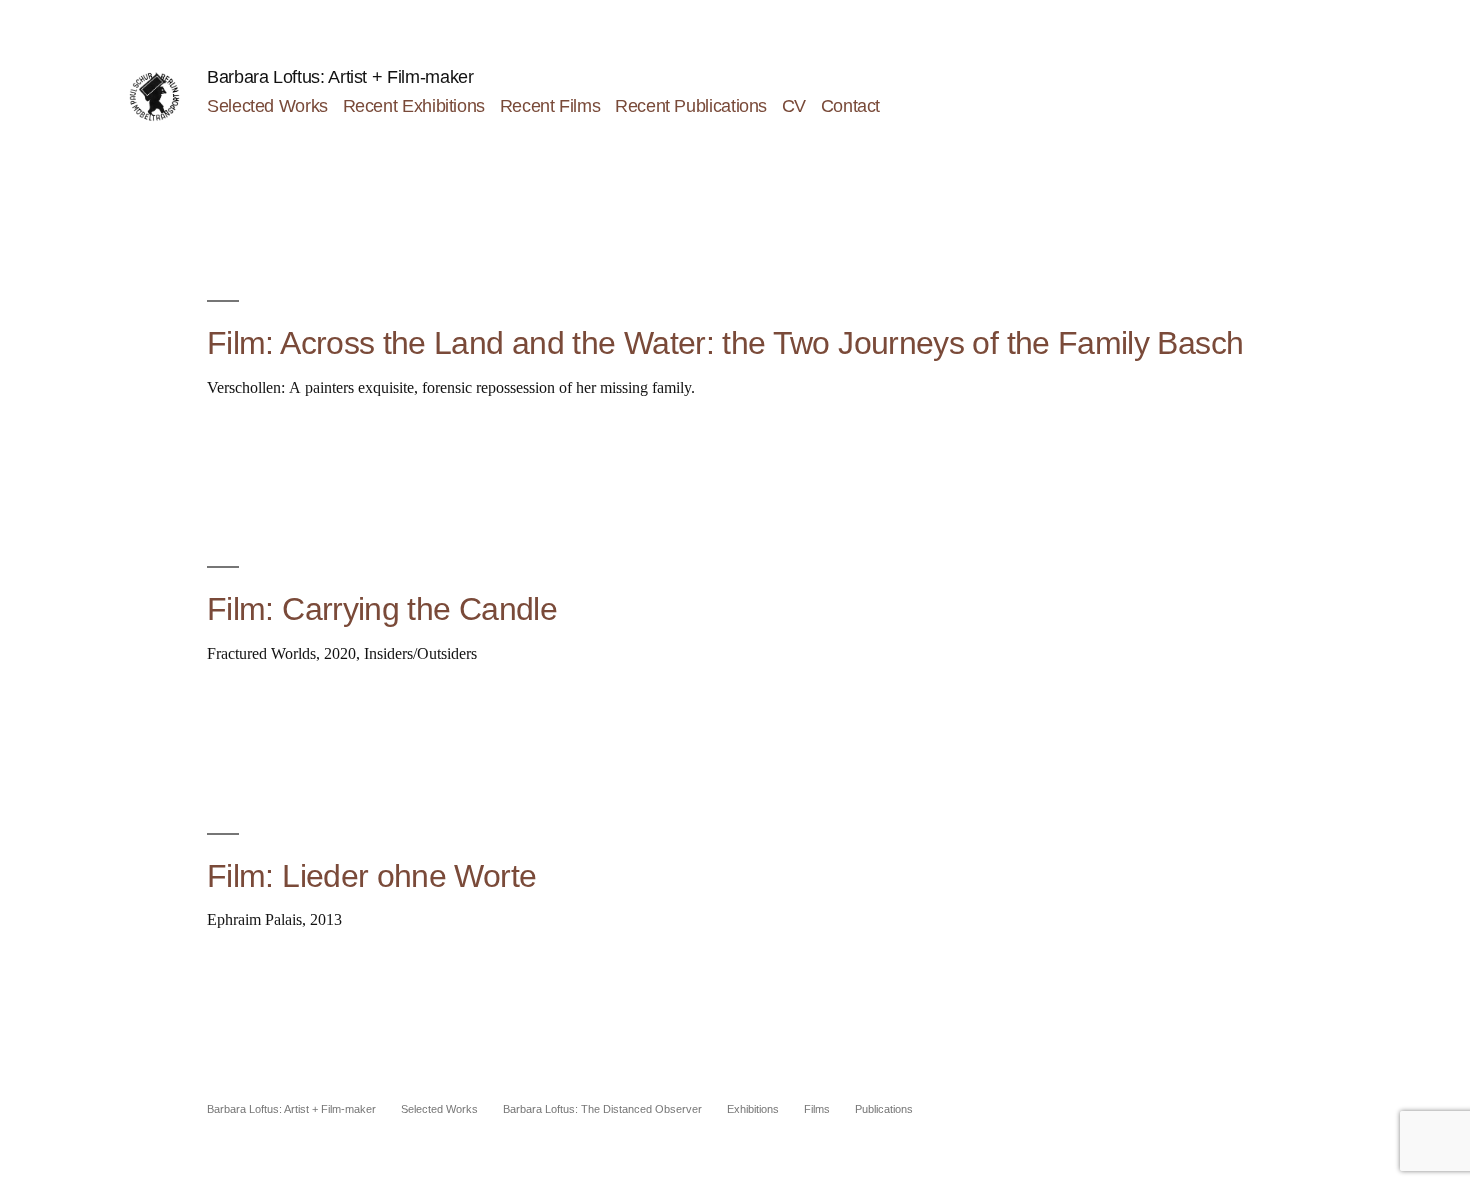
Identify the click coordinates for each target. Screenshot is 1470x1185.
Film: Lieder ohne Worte (371, 876)
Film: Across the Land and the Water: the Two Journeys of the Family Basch (725, 343)
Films (817, 1109)
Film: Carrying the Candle (382, 609)
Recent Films (550, 106)
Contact (850, 106)
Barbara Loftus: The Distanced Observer (602, 1109)
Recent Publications (691, 106)
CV (794, 106)
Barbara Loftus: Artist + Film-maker (340, 77)
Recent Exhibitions (414, 106)
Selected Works (267, 106)
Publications (884, 1109)
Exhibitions (753, 1109)
